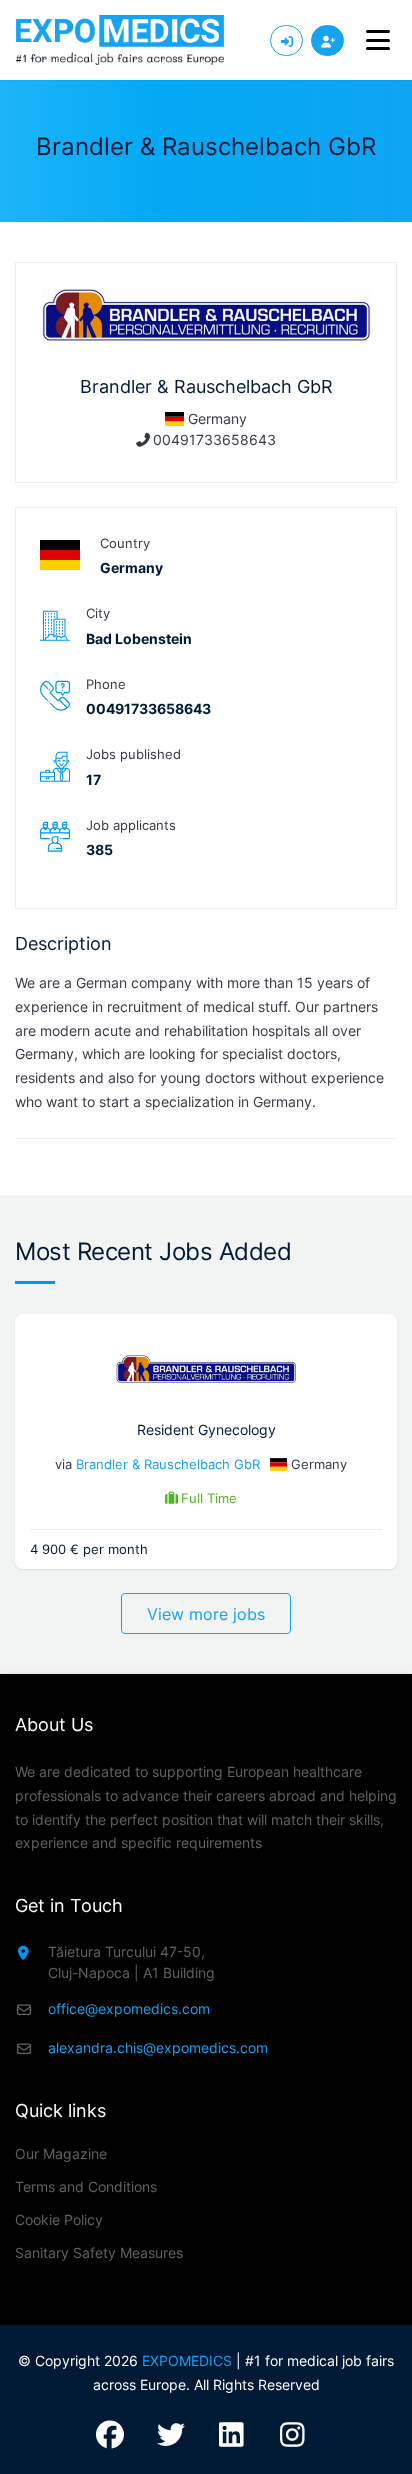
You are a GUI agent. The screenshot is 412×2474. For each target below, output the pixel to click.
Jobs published (133, 754)
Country (125, 543)
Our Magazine (61, 2153)
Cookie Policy (59, 2219)
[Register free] (327, 40)
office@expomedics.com (129, 2008)
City (98, 613)
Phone (106, 684)
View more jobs (206, 1614)
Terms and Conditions (86, 2186)
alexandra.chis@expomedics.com (158, 2047)
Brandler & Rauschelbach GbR (168, 1464)
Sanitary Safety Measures (99, 2252)
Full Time (209, 1498)
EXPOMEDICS (187, 2360)
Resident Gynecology (206, 1429)
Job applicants (131, 825)
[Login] (286, 40)
